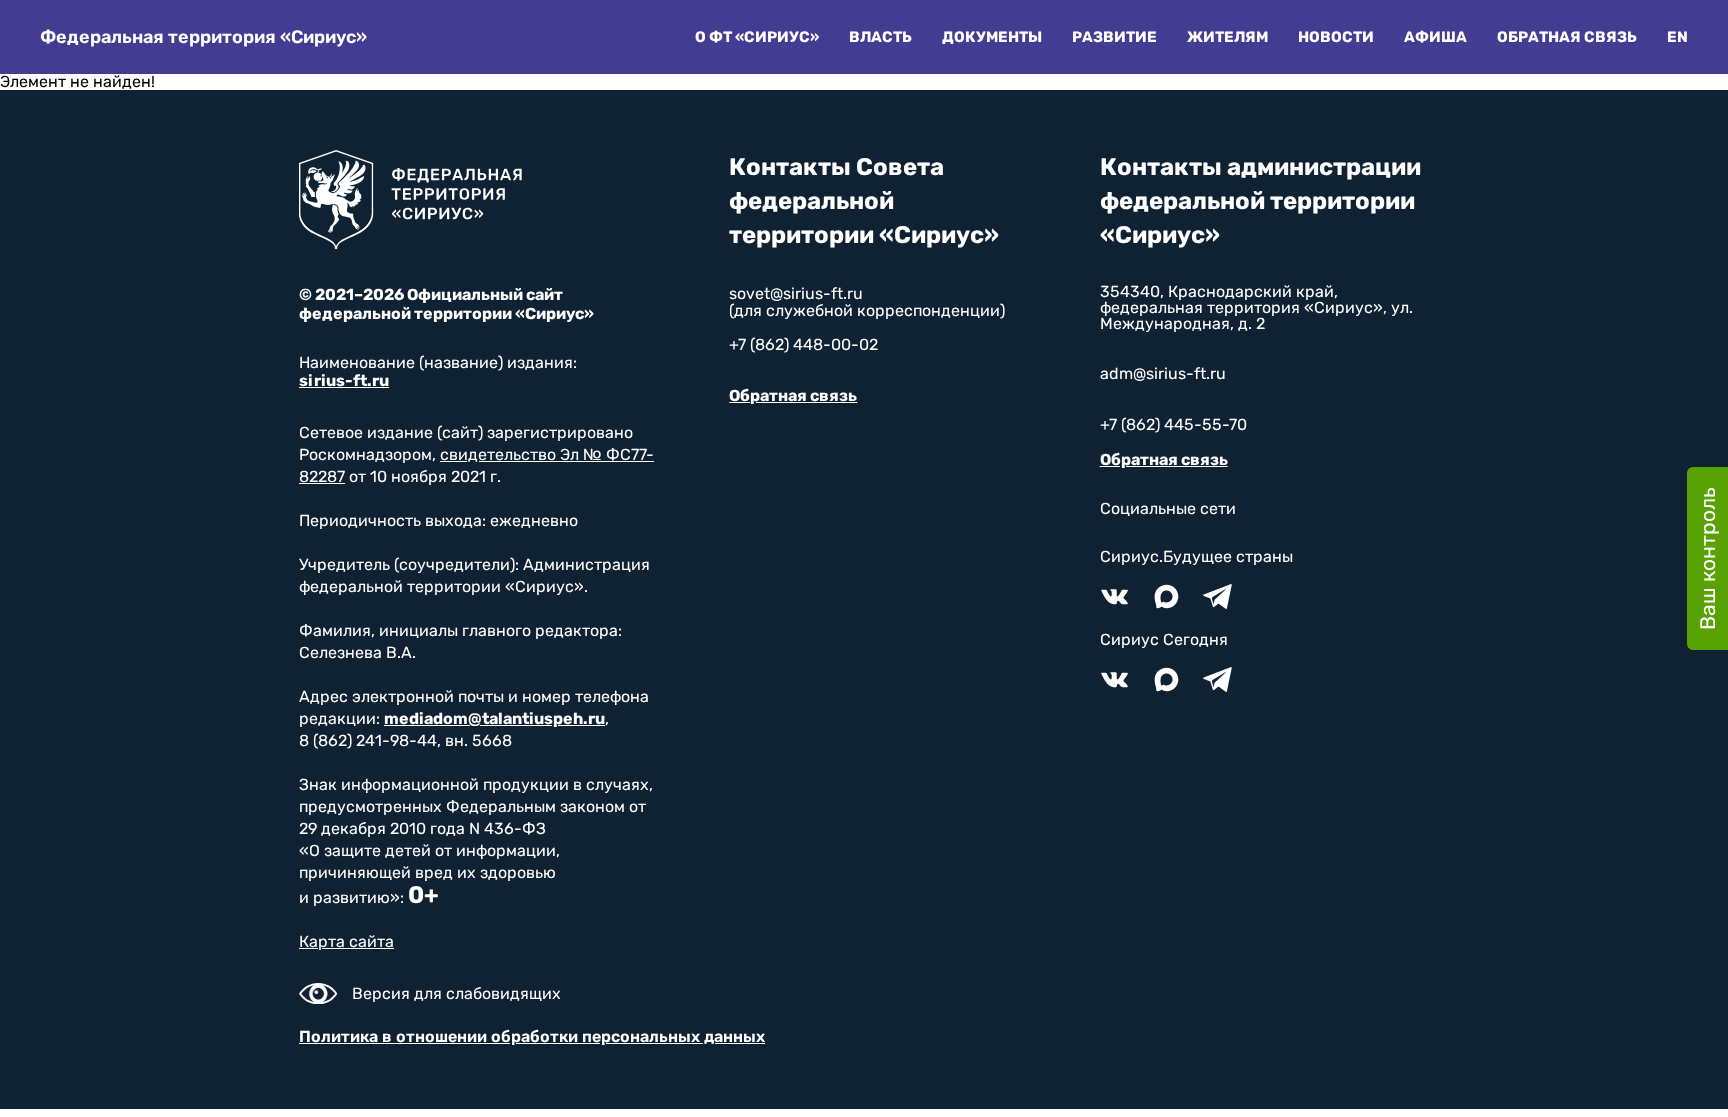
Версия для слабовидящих (456, 993)
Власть (880, 37)
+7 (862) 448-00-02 (803, 344)
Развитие (1114, 37)
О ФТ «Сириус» (757, 37)
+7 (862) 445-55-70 (1173, 424)
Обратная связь (1567, 37)
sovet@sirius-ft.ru (796, 293)
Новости (1336, 37)
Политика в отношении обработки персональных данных (532, 1036)
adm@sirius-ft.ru (1163, 373)
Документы (992, 37)
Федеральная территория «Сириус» (203, 37)
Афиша (1435, 37)
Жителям (1227, 37)
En (1677, 37)
